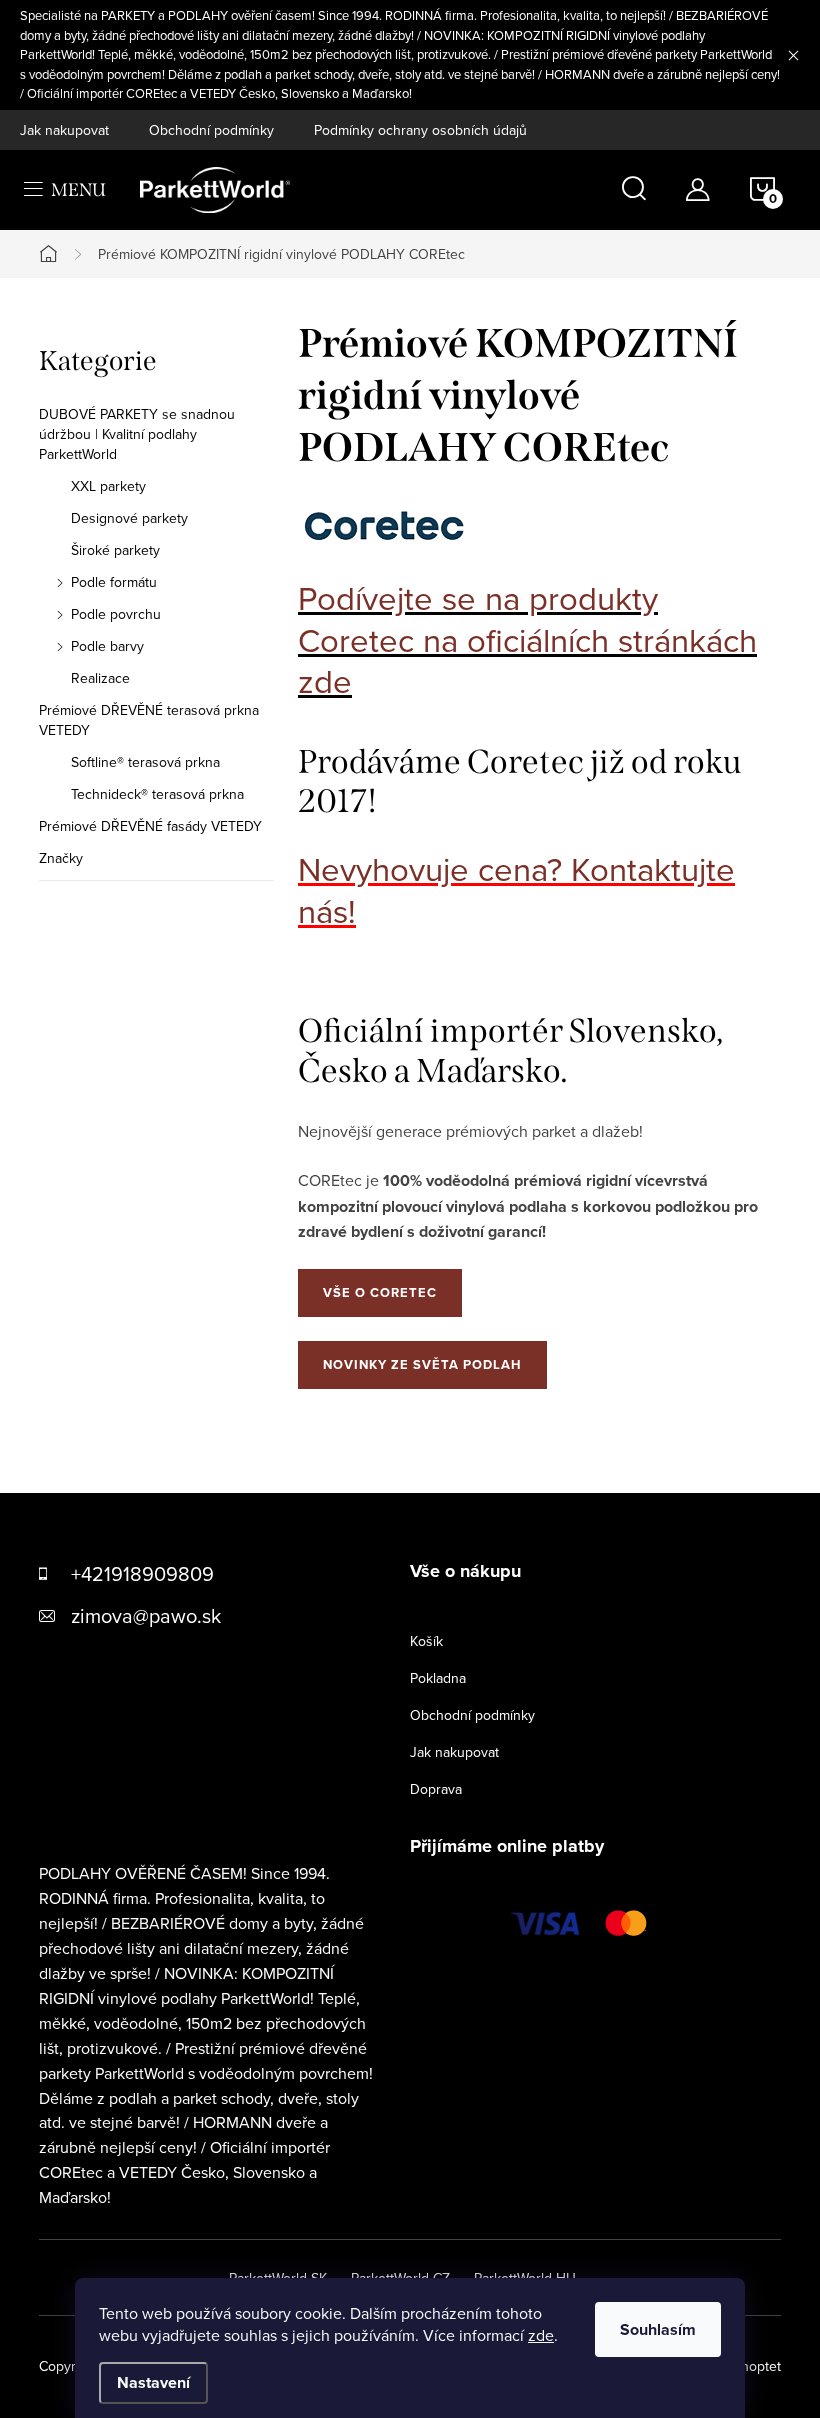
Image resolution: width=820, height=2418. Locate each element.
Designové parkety (129, 518)
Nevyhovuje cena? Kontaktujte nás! (516, 889)
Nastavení (153, 2382)
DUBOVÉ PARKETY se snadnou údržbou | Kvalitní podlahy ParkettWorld (137, 434)
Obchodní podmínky (211, 130)
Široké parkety (115, 550)
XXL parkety (108, 486)
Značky (61, 858)
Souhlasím (658, 2329)
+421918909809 (142, 1573)
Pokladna (438, 1678)
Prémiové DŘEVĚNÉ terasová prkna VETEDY (149, 720)
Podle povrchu (116, 614)
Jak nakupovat (64, 130)
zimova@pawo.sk (146, 1615)
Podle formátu (114, 582)
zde (541, 2335)
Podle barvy (107, 646)
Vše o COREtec (380, 1292)
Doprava (436, 1789)
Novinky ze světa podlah (422, 1364)
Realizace (100, 678)
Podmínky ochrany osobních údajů (420, 130)
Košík (426, 1641)
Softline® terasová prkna (145, 762)
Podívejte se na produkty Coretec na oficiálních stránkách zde (527, 639)
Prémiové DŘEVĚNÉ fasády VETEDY (150, 826)
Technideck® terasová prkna (157, 794)
